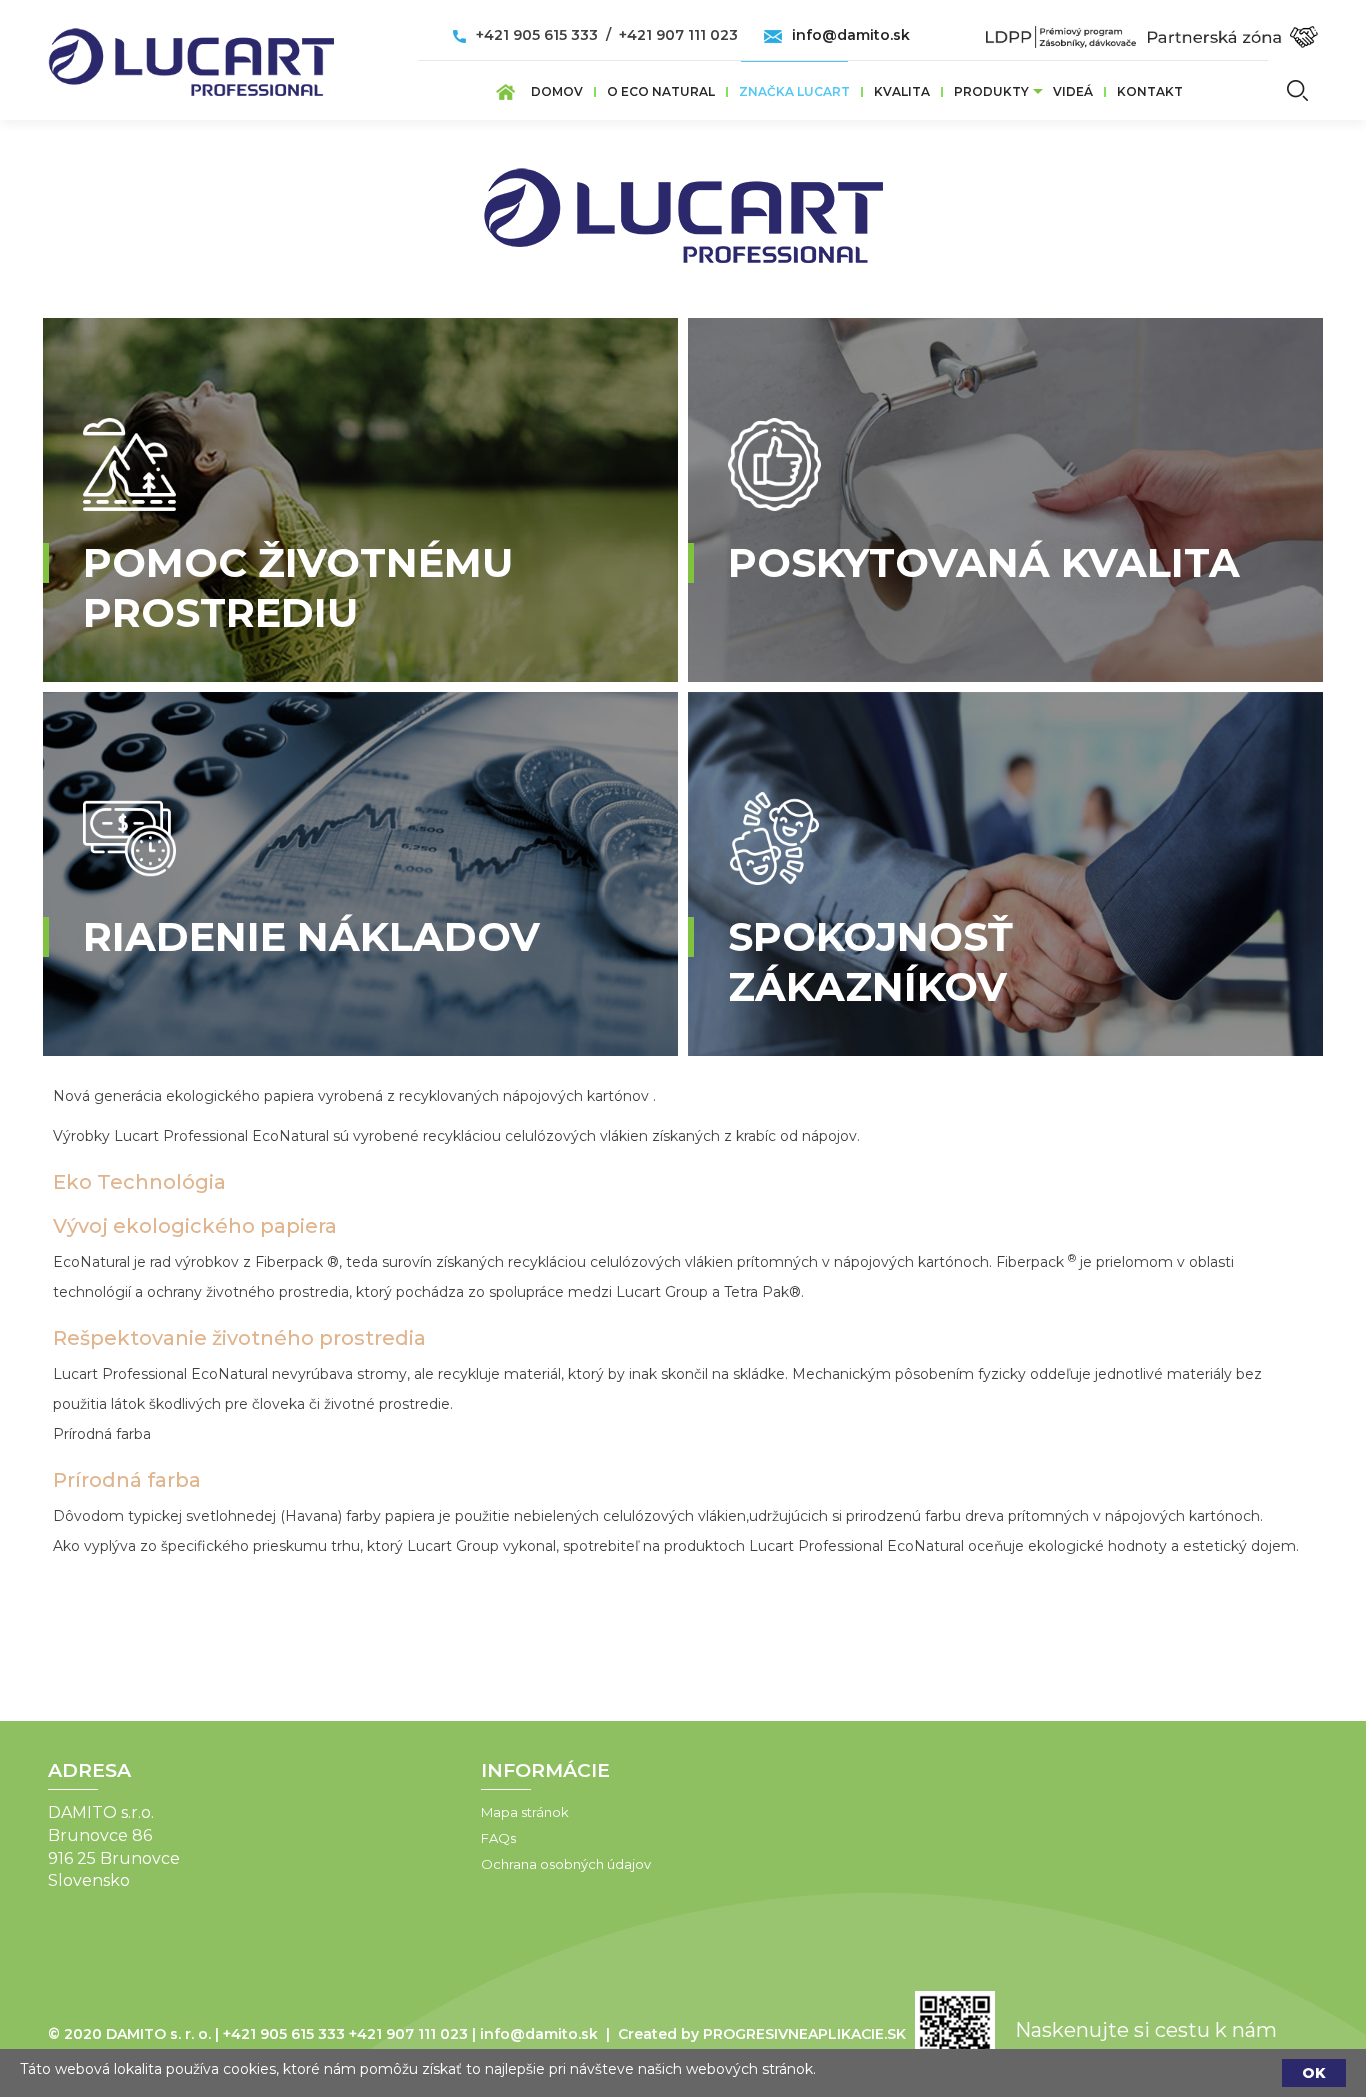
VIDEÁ (1073, 91)
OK (1314, 2073)
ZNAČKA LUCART (794, 91)
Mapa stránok (525, 1812)
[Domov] (191, 56)
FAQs (498, 1838)
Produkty (991, 91)
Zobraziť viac (169, 672)
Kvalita (902, 91)
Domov (557, 91)
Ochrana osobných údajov (566, 1864)
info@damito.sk (851, 35)
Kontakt (1150, 91)
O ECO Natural (661, 91)
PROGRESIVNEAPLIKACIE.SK (804, 2034)
